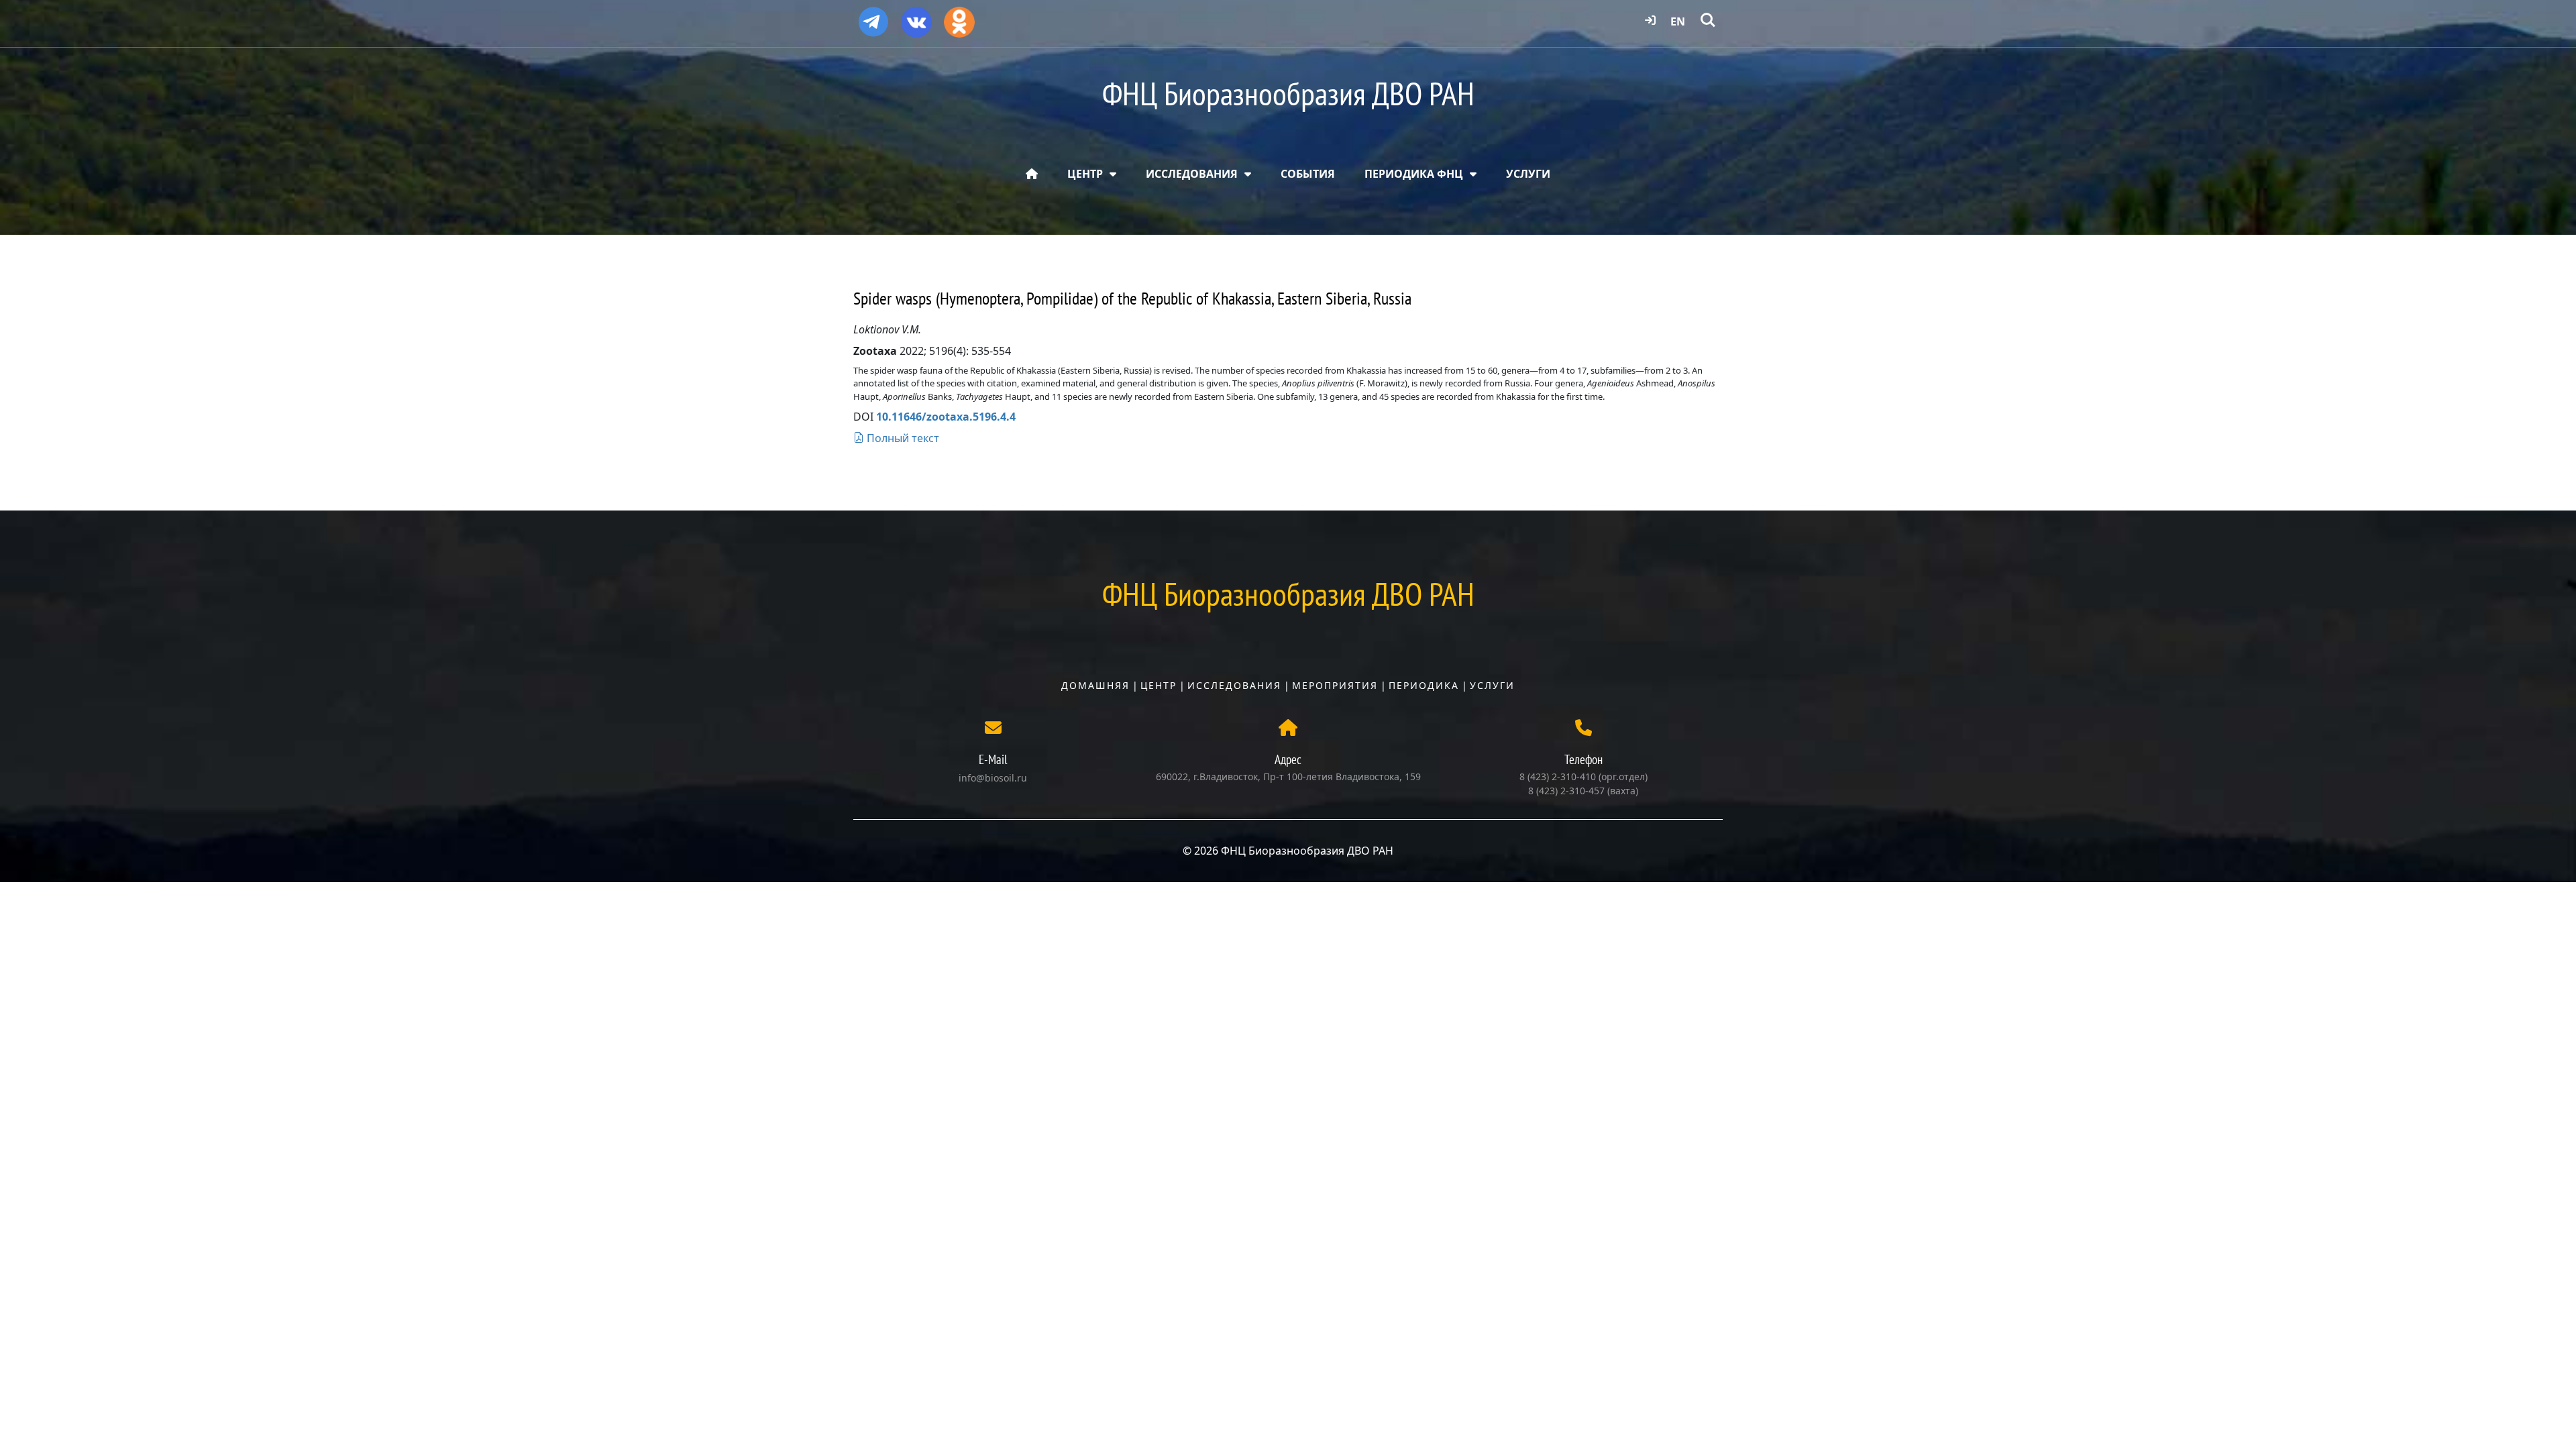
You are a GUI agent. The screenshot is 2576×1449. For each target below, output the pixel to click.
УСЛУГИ (1528, 174)
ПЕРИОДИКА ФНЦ (1414, 174)
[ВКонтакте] (916, 17)
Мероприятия (1335, 685)
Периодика (1424, 685)
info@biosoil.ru (993, 778)
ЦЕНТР (1085, 174)
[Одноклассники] (959, 17)
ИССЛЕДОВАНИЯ (1192, 174)
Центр (1159, 685)
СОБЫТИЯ (1308, 174)
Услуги (1492, 685)
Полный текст (902, 438)
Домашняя (1095, 685)
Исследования (1234, 685)
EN (1678, 21)
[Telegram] (873, 16)
